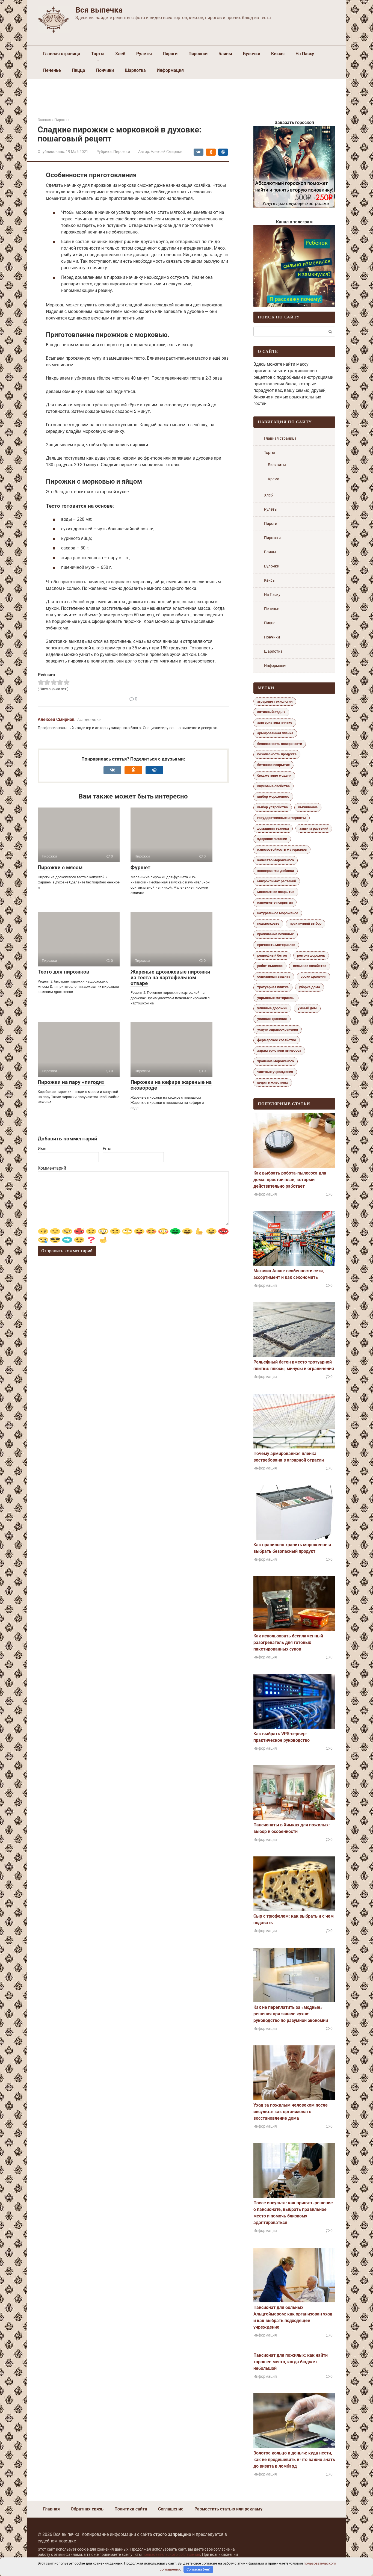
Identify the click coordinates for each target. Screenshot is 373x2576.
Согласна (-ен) (199, 2569)
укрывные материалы (276, 998)
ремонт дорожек (311, 955)
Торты (98, 54)
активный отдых (271, 712)
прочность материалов (276, 945)
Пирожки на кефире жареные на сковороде (171, 1085)
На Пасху (305, 54)
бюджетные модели (274, 775)
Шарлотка (135, 70)
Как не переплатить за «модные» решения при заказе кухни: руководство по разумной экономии (291, 2014)
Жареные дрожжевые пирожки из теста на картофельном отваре (170, 978)
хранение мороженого (276, 1061)
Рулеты (144, 54)
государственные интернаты (282, 818)
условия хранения (272, 1019)
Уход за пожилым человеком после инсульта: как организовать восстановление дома (291, 2112)
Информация (170, 70)
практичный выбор (306, 923)
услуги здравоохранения (278, 1029)
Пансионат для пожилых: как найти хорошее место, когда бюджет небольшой (291, 2362)
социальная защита (274, 976)
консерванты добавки (276, 871)
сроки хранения (313, 976)
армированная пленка (275, 733)
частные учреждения (275, 1072)
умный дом (307, 1008)
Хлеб (120, 54)
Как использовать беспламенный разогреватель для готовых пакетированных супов (288, 1642)
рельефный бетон (272, 955)
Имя (42, 1149)
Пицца (79, 70)
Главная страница (62, 54)
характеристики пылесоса (279, 1050)
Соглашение (171, 2509)
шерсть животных (273, 1082)
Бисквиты (277, 465)
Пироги (170, 54)
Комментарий (52, 1168)
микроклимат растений (277, 881)
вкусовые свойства (273, 786)
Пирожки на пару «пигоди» (71, 1082)
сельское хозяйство (310, 966)
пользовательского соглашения (171, 2555)
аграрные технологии (275, 701)
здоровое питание (272, 839)
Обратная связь (87, 2509)
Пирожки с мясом (60, 867)
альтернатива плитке (275, 722)
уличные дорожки (272, 1008)
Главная (51, 2509)
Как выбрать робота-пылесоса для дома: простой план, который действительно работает (290, 1180)
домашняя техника (273, 828)
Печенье (52, 70)
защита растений (314, 828)
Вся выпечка (99, 10)
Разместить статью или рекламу (228, 2509)
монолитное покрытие (276, 892)
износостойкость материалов (282, 849)
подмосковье (268, 923)
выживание (308, 807)
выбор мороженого (273, 796)
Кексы (278, 54)
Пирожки (198, 54)
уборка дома (310, 987)
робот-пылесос (270, 966)
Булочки (252, 54)
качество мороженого (276, 860)
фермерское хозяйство (277, 1040)
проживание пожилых (276, 934)
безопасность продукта (277, 754)
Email (108, 1149)
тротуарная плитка (273, 987)
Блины (225, 54)
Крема (274, 479)
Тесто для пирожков (63, 972)
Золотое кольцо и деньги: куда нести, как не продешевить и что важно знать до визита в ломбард (294, 2460)
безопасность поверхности (280, 744)
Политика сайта (131, 2509)
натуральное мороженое (278, 913)
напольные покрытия (275, 902)
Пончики (105, 70)
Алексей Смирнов (56, 719)
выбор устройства (273, 807)
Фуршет (140, 867)
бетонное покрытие (273, 765)
